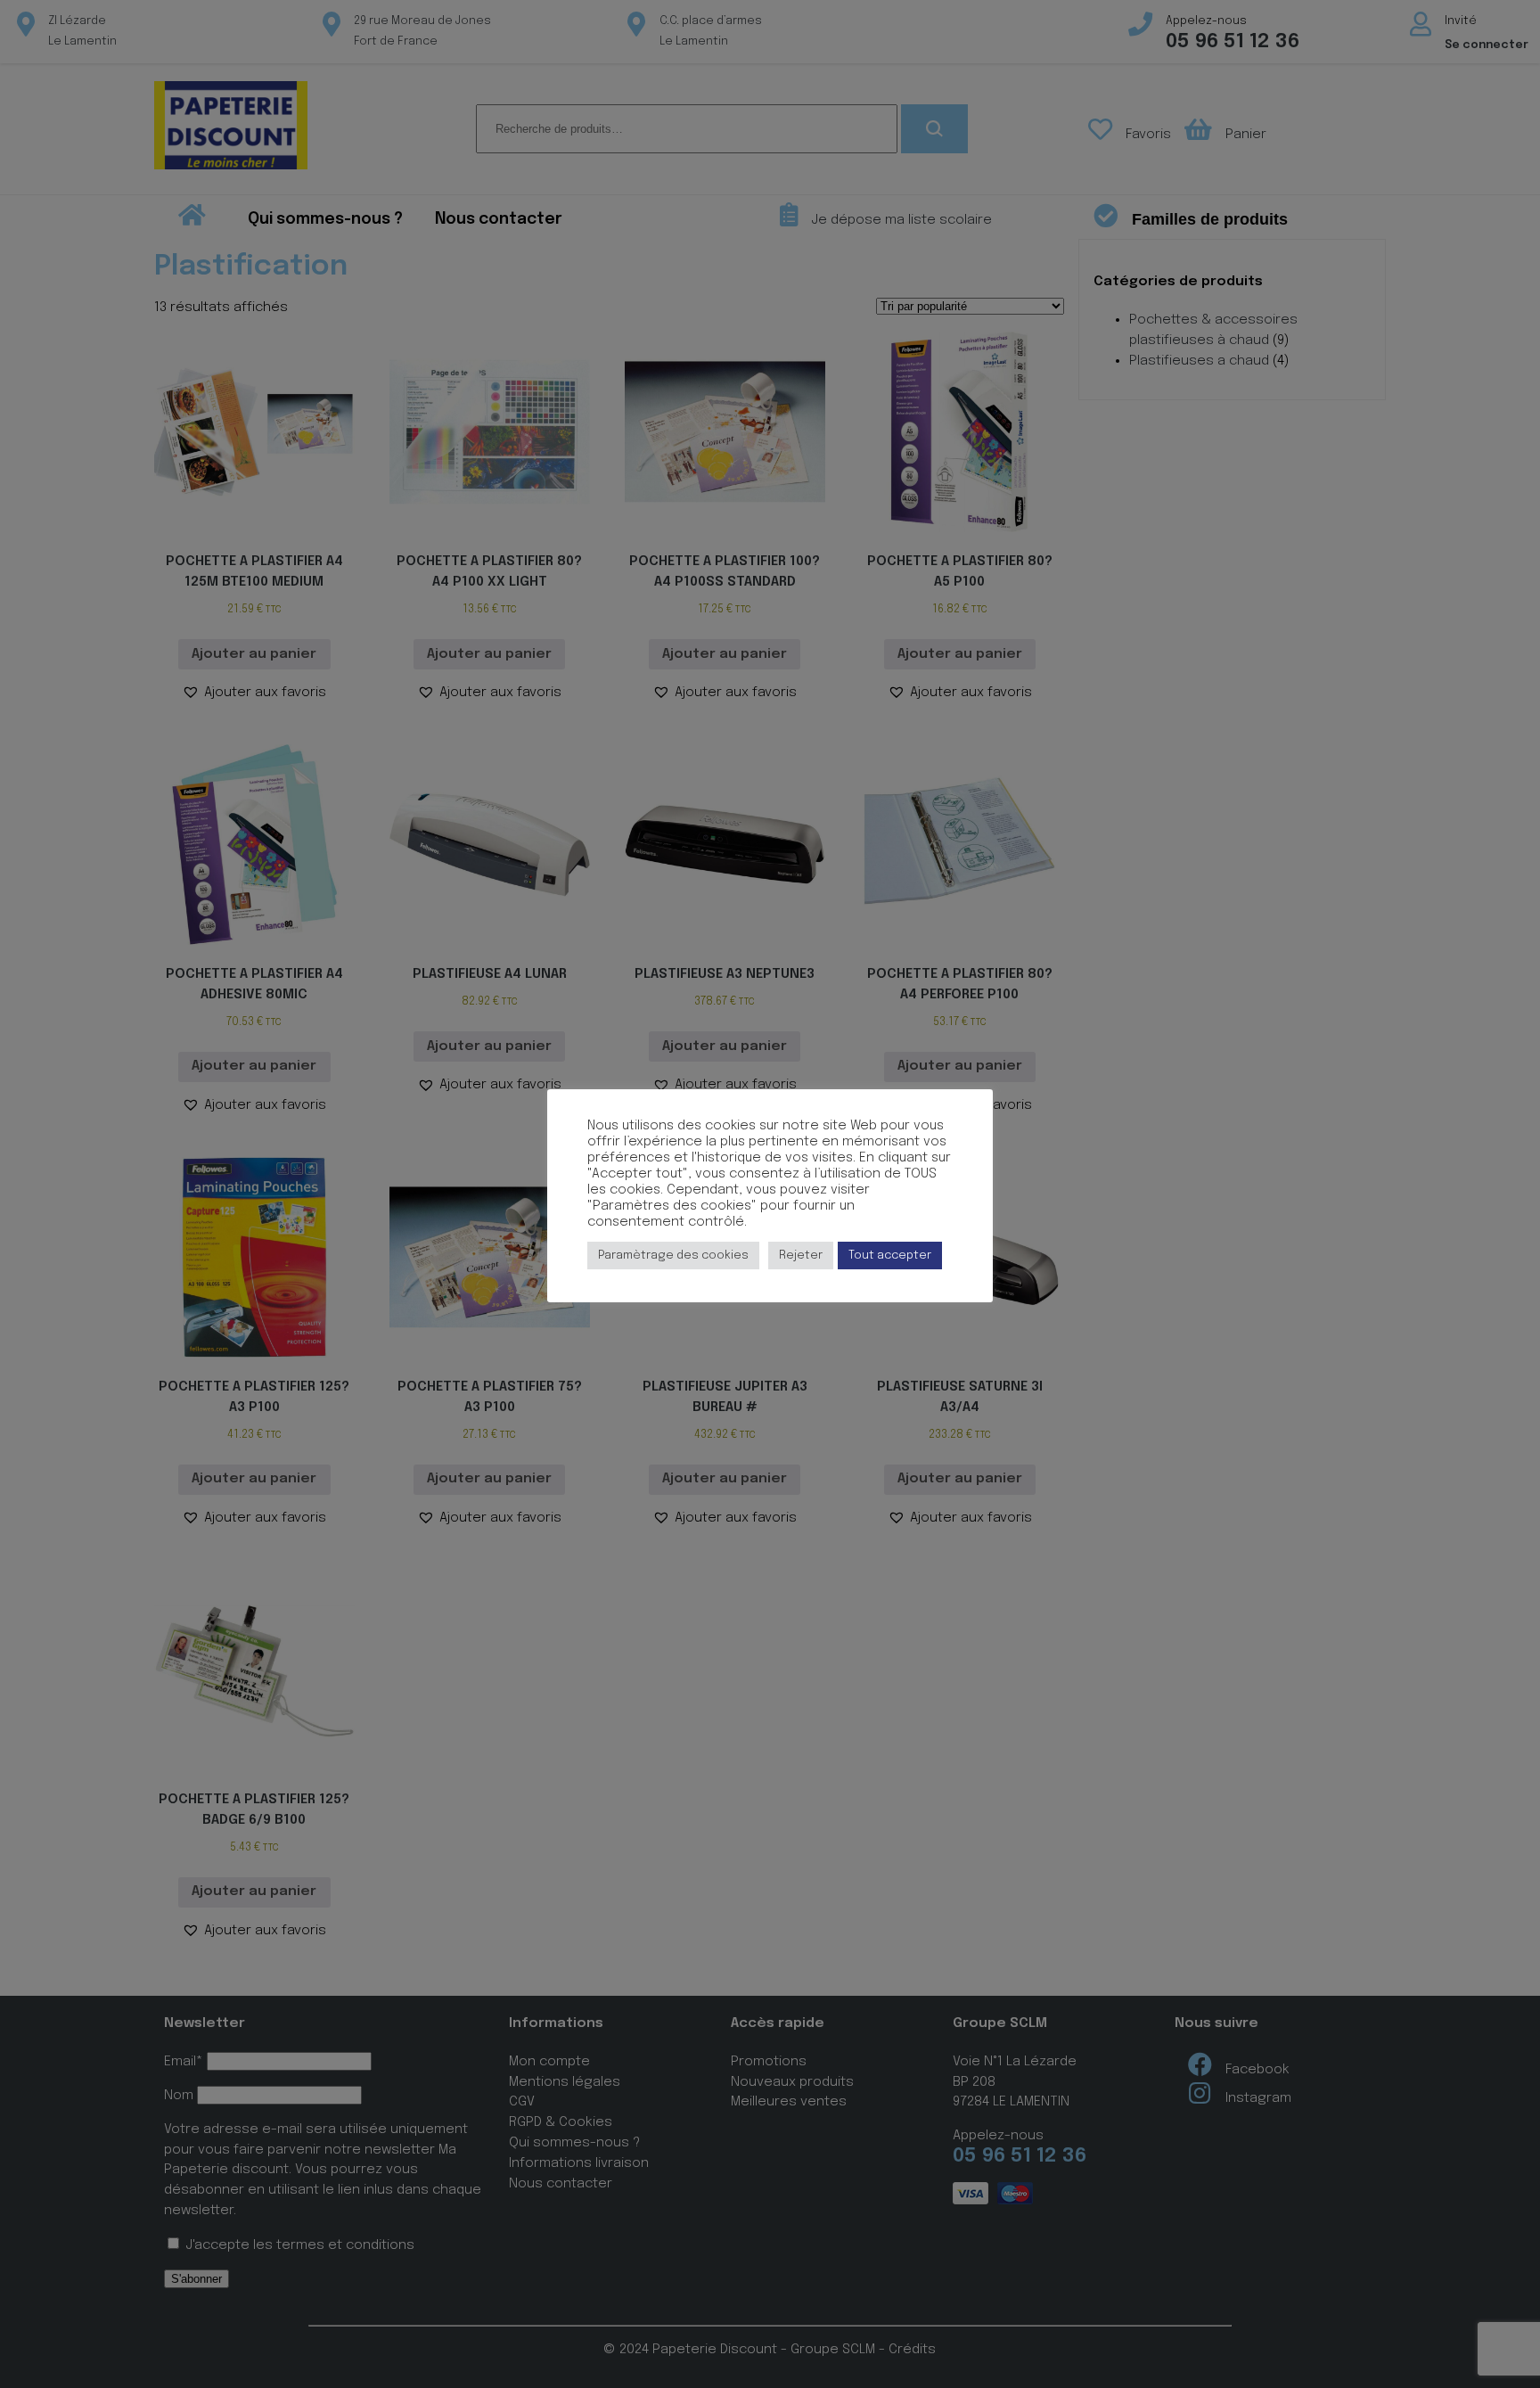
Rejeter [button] (801, 1256)
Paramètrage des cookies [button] (673, 1256)
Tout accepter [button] (890, 1256)
